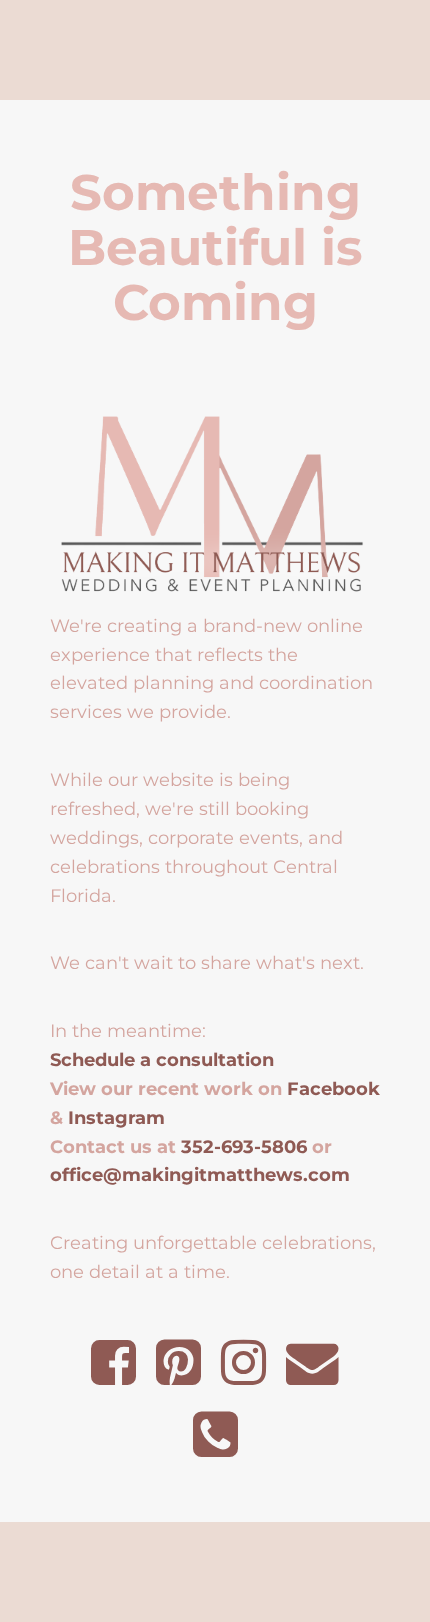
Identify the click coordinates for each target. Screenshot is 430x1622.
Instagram (116, 1117)
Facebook (333, 1088)
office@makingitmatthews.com (200, 1174)
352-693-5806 (244, 1146)
